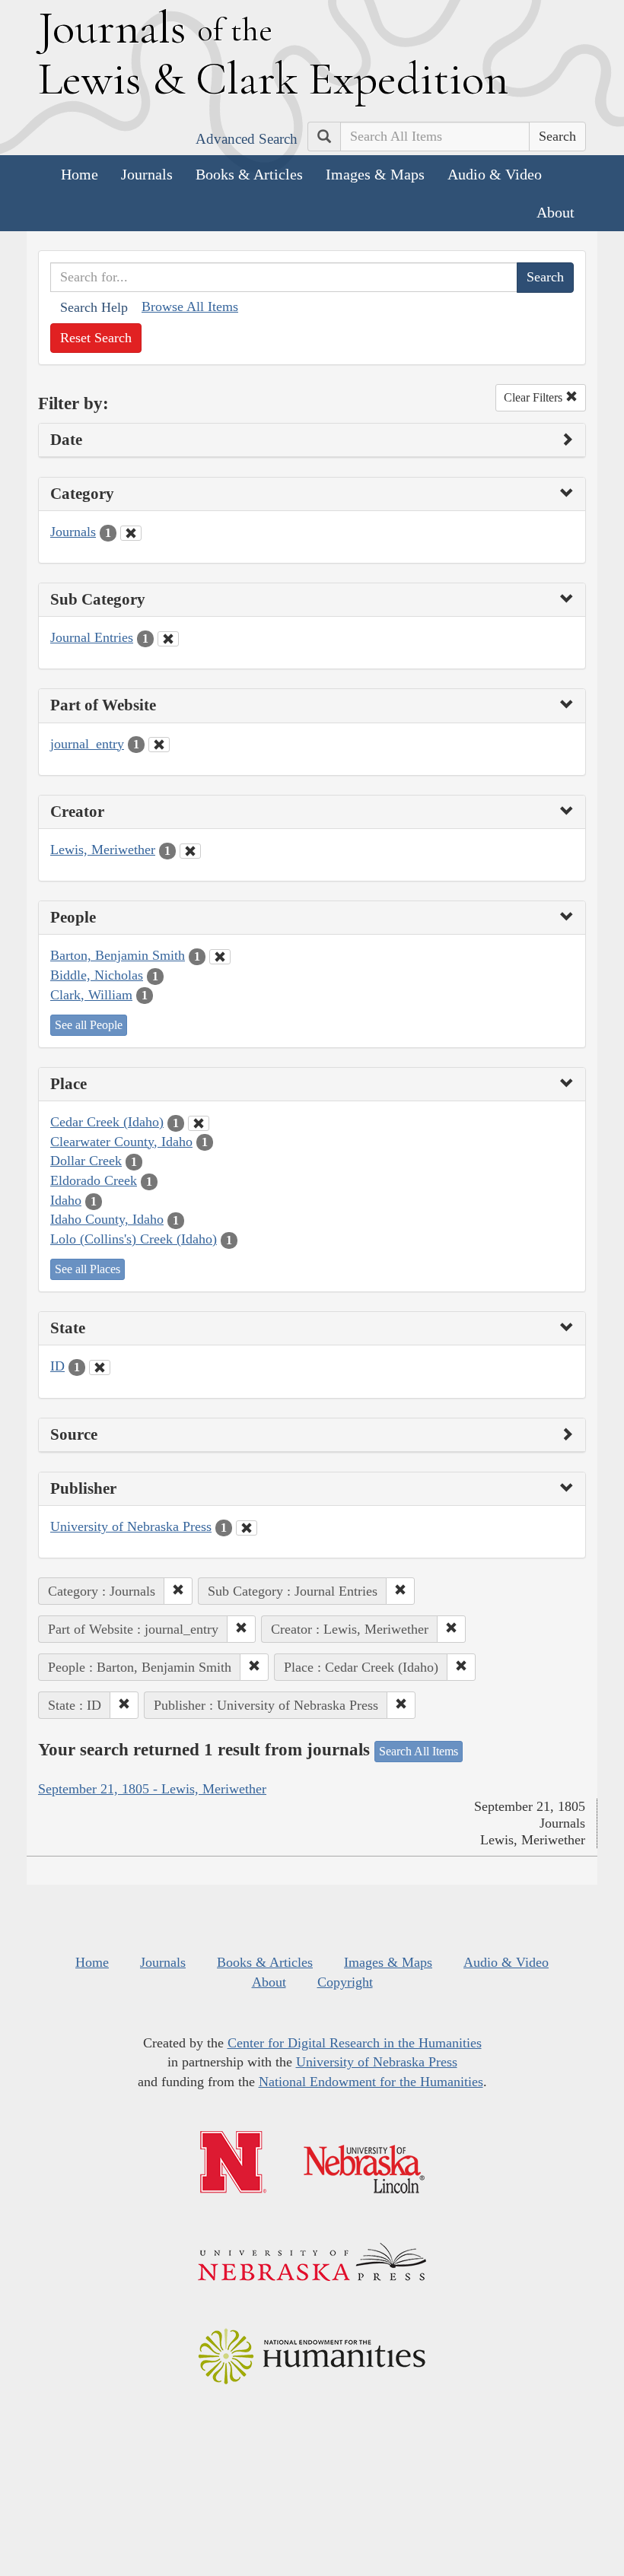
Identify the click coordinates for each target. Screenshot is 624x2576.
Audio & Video (495, 174)
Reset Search (96, 338)
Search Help (94, 307)
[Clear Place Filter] (199, 1123)
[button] (178, 1591)
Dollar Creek (86, 1161)
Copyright (345, 1982)
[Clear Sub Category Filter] (168, 639)
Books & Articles (249, 174)
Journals (147, 174)
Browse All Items (190, 307)
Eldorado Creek (94, 1180)
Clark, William (91, 995)
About (556, 212)
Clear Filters (535, 397)
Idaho (66, 1200)
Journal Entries (92, 637)
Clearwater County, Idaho (121, 1142)
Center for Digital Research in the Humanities (355, 2043)
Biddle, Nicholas (97, 975)
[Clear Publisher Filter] (247, 1528)
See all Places (88, 1269)
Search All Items (419, 1751)
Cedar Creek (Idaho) (107, 1122)
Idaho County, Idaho (107, 1219)
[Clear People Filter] (220, 957)
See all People (89, 1025)
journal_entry (87, 744)
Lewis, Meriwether (103, 850)
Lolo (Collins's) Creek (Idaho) (134, 1239)
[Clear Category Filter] (131, 533)
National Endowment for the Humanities (371, 2082)
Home (80, 174)
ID (57, 1366)
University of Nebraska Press (131, 1526)
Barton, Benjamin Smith (118, 955)
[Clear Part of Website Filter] (159, 745)
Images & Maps (375, 174)
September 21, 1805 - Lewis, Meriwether (152, 1789)
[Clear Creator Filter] (190, 851)
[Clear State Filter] (100, 1367)
